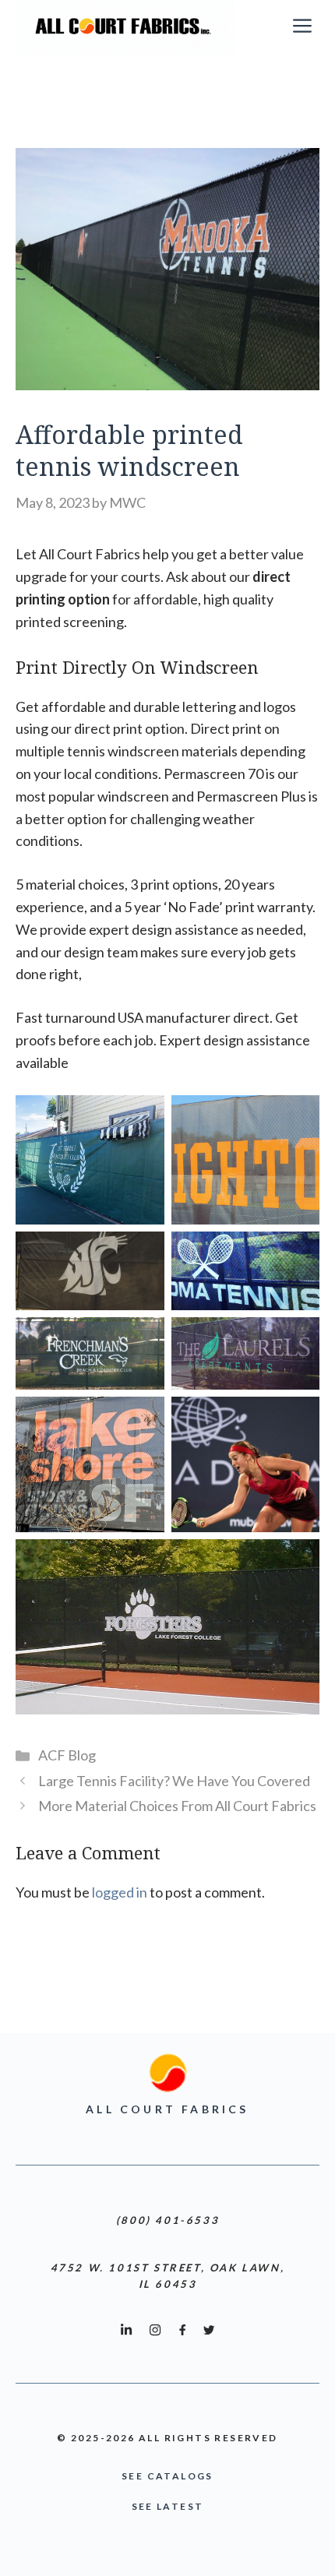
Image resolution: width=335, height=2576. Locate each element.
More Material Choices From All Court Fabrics (177, 1806)
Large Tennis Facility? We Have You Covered (174, 1781)
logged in (120, 1892)
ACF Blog (67, 1755)
